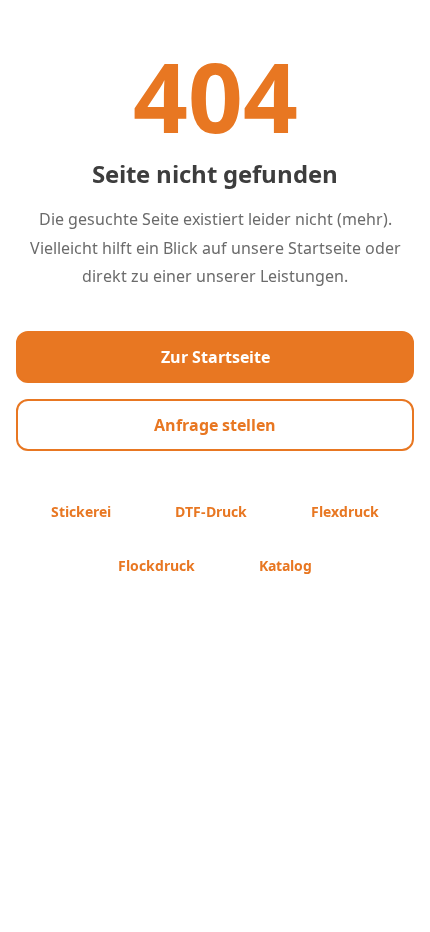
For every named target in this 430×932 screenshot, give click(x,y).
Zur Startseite (215, 357)
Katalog (285, 565)
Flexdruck (345, 511)
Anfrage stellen (215, 425)
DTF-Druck (211, 511)
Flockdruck (156, 565)
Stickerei (81, 511)
